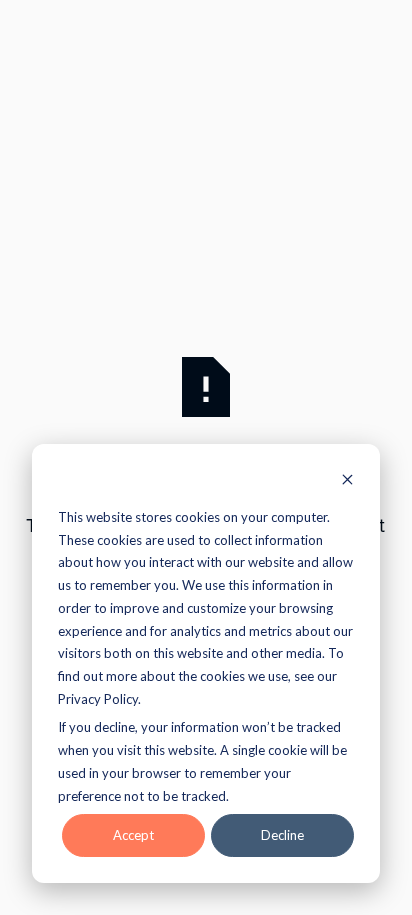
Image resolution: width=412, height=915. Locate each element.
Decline (282, 835)
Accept (133, 835)
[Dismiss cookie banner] (347, 481)
